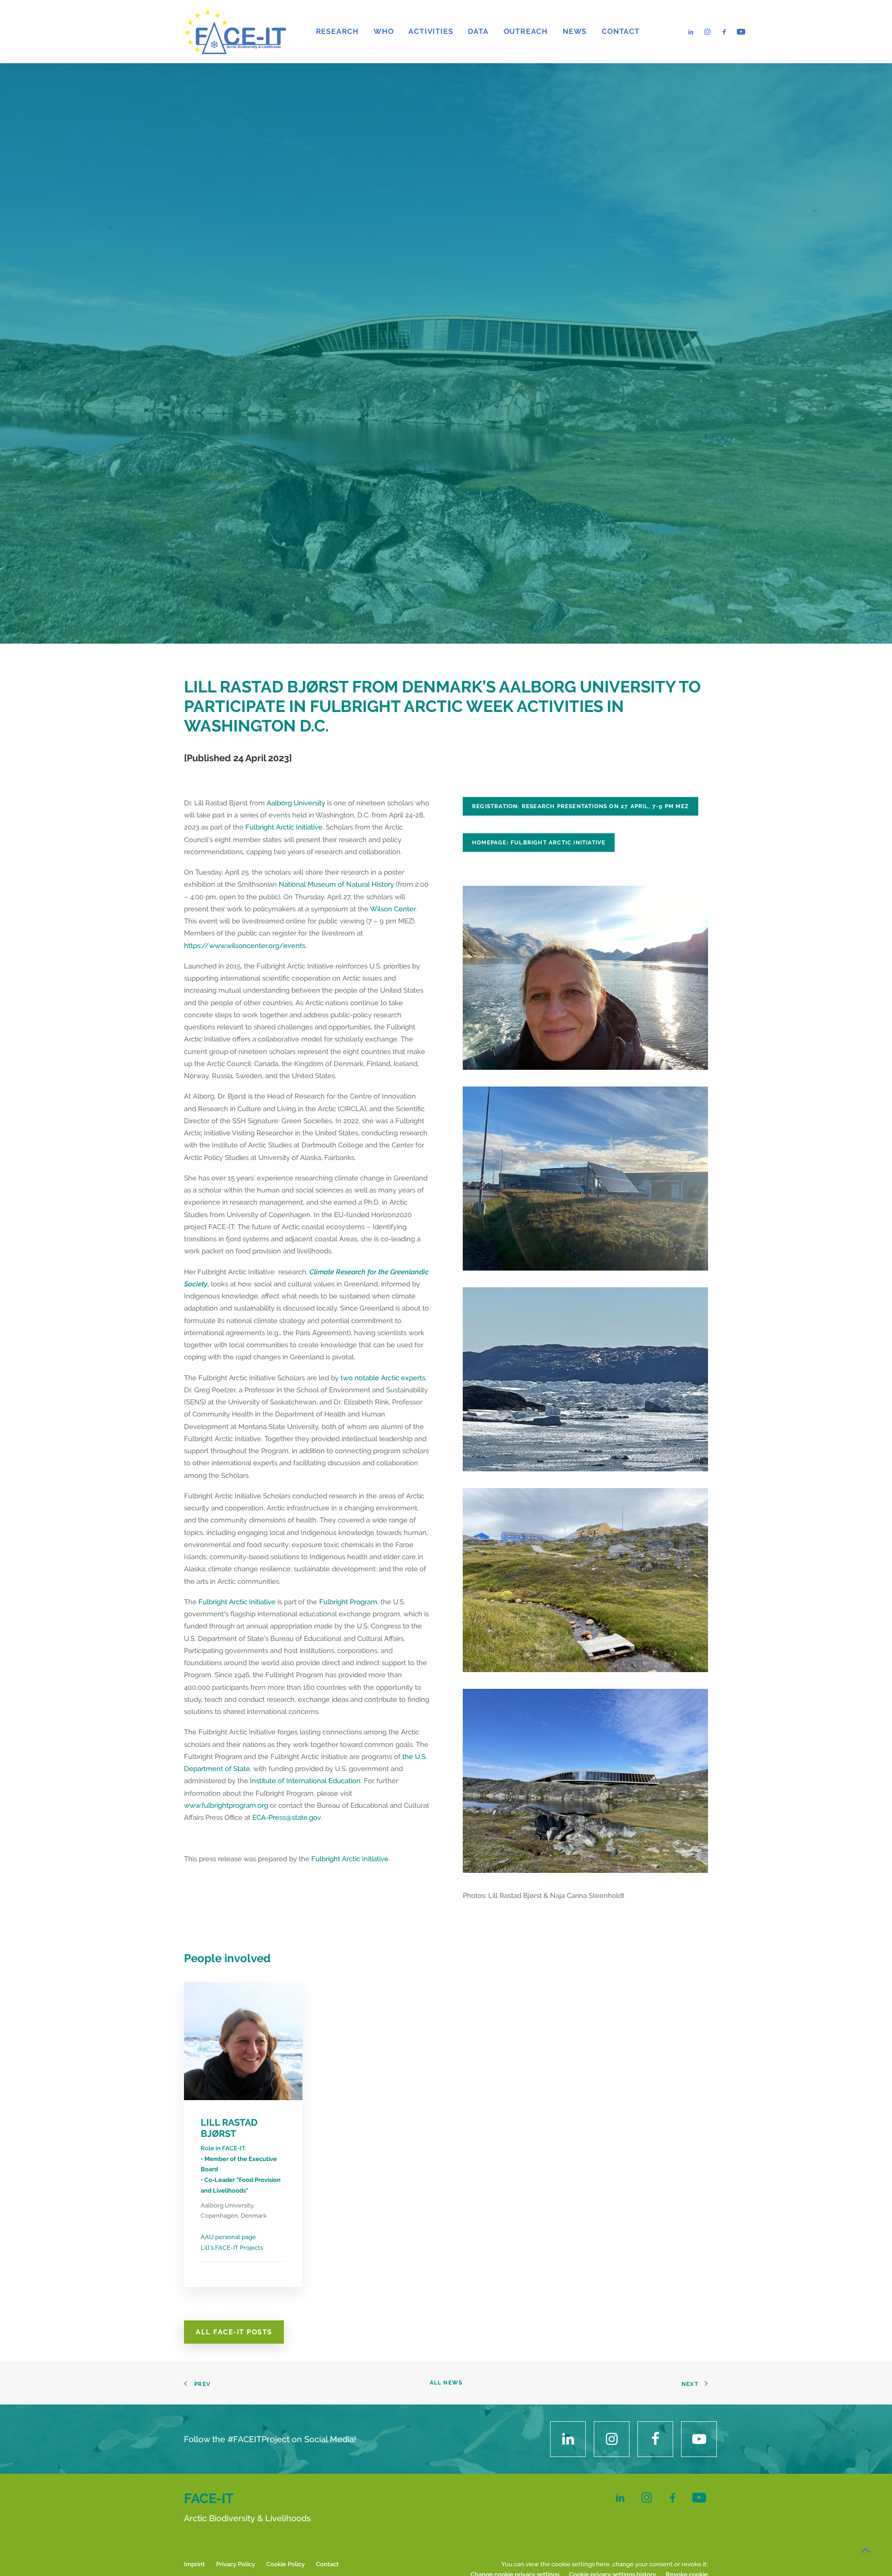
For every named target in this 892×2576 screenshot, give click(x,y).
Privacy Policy (236, 2564)
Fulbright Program (348, 1602)
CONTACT (621, 31)
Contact (327, 2564)
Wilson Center (393, 909)
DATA (478, 31)
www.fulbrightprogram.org (226, 1805)
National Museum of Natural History (336, 884)
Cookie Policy (285, 2564)
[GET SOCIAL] (568, 2439)
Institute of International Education (305, 1781)
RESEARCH (337, 31)
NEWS (575, 31)
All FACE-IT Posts (234, 2332)
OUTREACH (526, 31)
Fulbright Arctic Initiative (284, 827)
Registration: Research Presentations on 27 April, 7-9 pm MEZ (580, 806)
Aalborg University (296, 803)
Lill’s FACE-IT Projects (232, 2248)
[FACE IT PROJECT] (235, 32)
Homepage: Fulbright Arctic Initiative (539, 843)
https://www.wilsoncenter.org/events (245, 946)
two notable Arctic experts (383, 1378)
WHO (384, 31)
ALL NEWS (446, 2383)
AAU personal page (228, 2237)
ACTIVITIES (431, 31)
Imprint (194, 2564)
